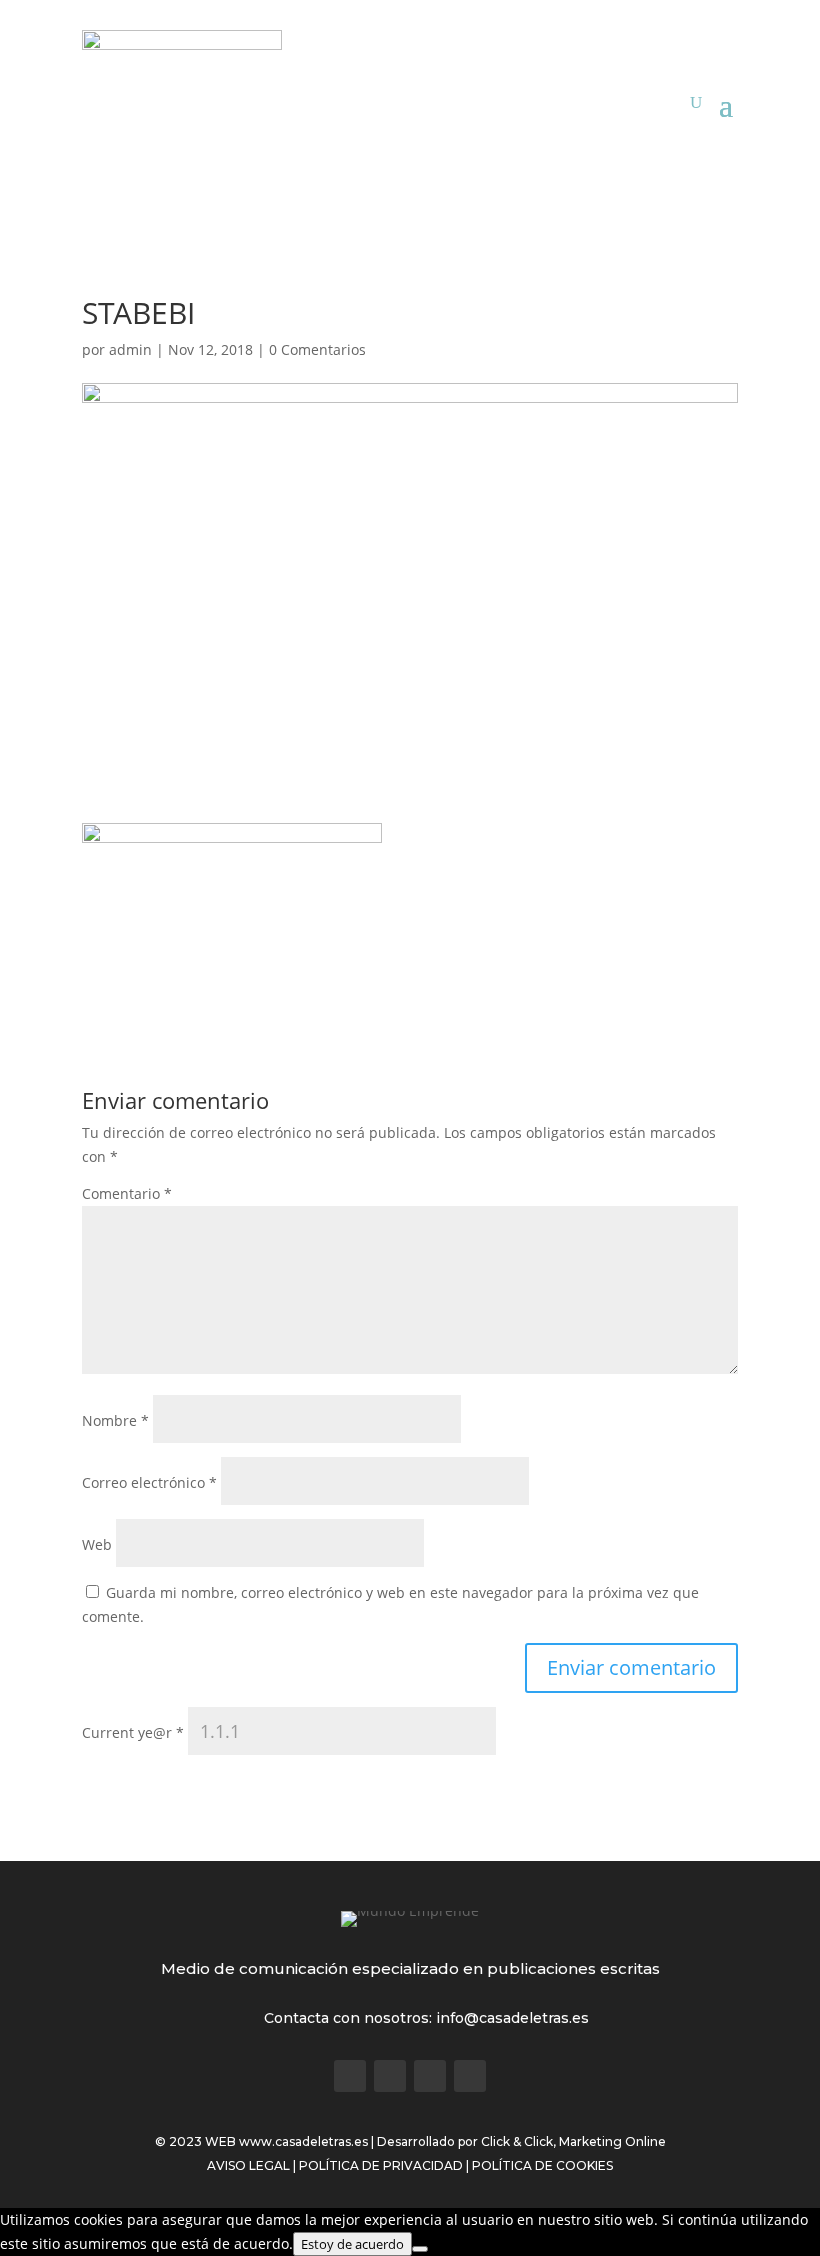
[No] (420, 2249)
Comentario (127, 1193)
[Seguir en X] (390, 2076)
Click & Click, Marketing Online (573, 2141)
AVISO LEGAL (248, 2165)
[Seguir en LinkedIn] (470, 2076)
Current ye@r (133, 1732)
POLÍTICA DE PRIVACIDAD (381, 2165)
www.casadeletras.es (303, 2141)
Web (97, 1544)
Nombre (115, 1420)
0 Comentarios (317, 349)
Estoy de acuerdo (352, 2244)
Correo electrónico (149, 1482)
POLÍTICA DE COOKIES (542, 2165)
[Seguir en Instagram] (430, 2076)
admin (130, 349)
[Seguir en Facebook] (350, 2076)
